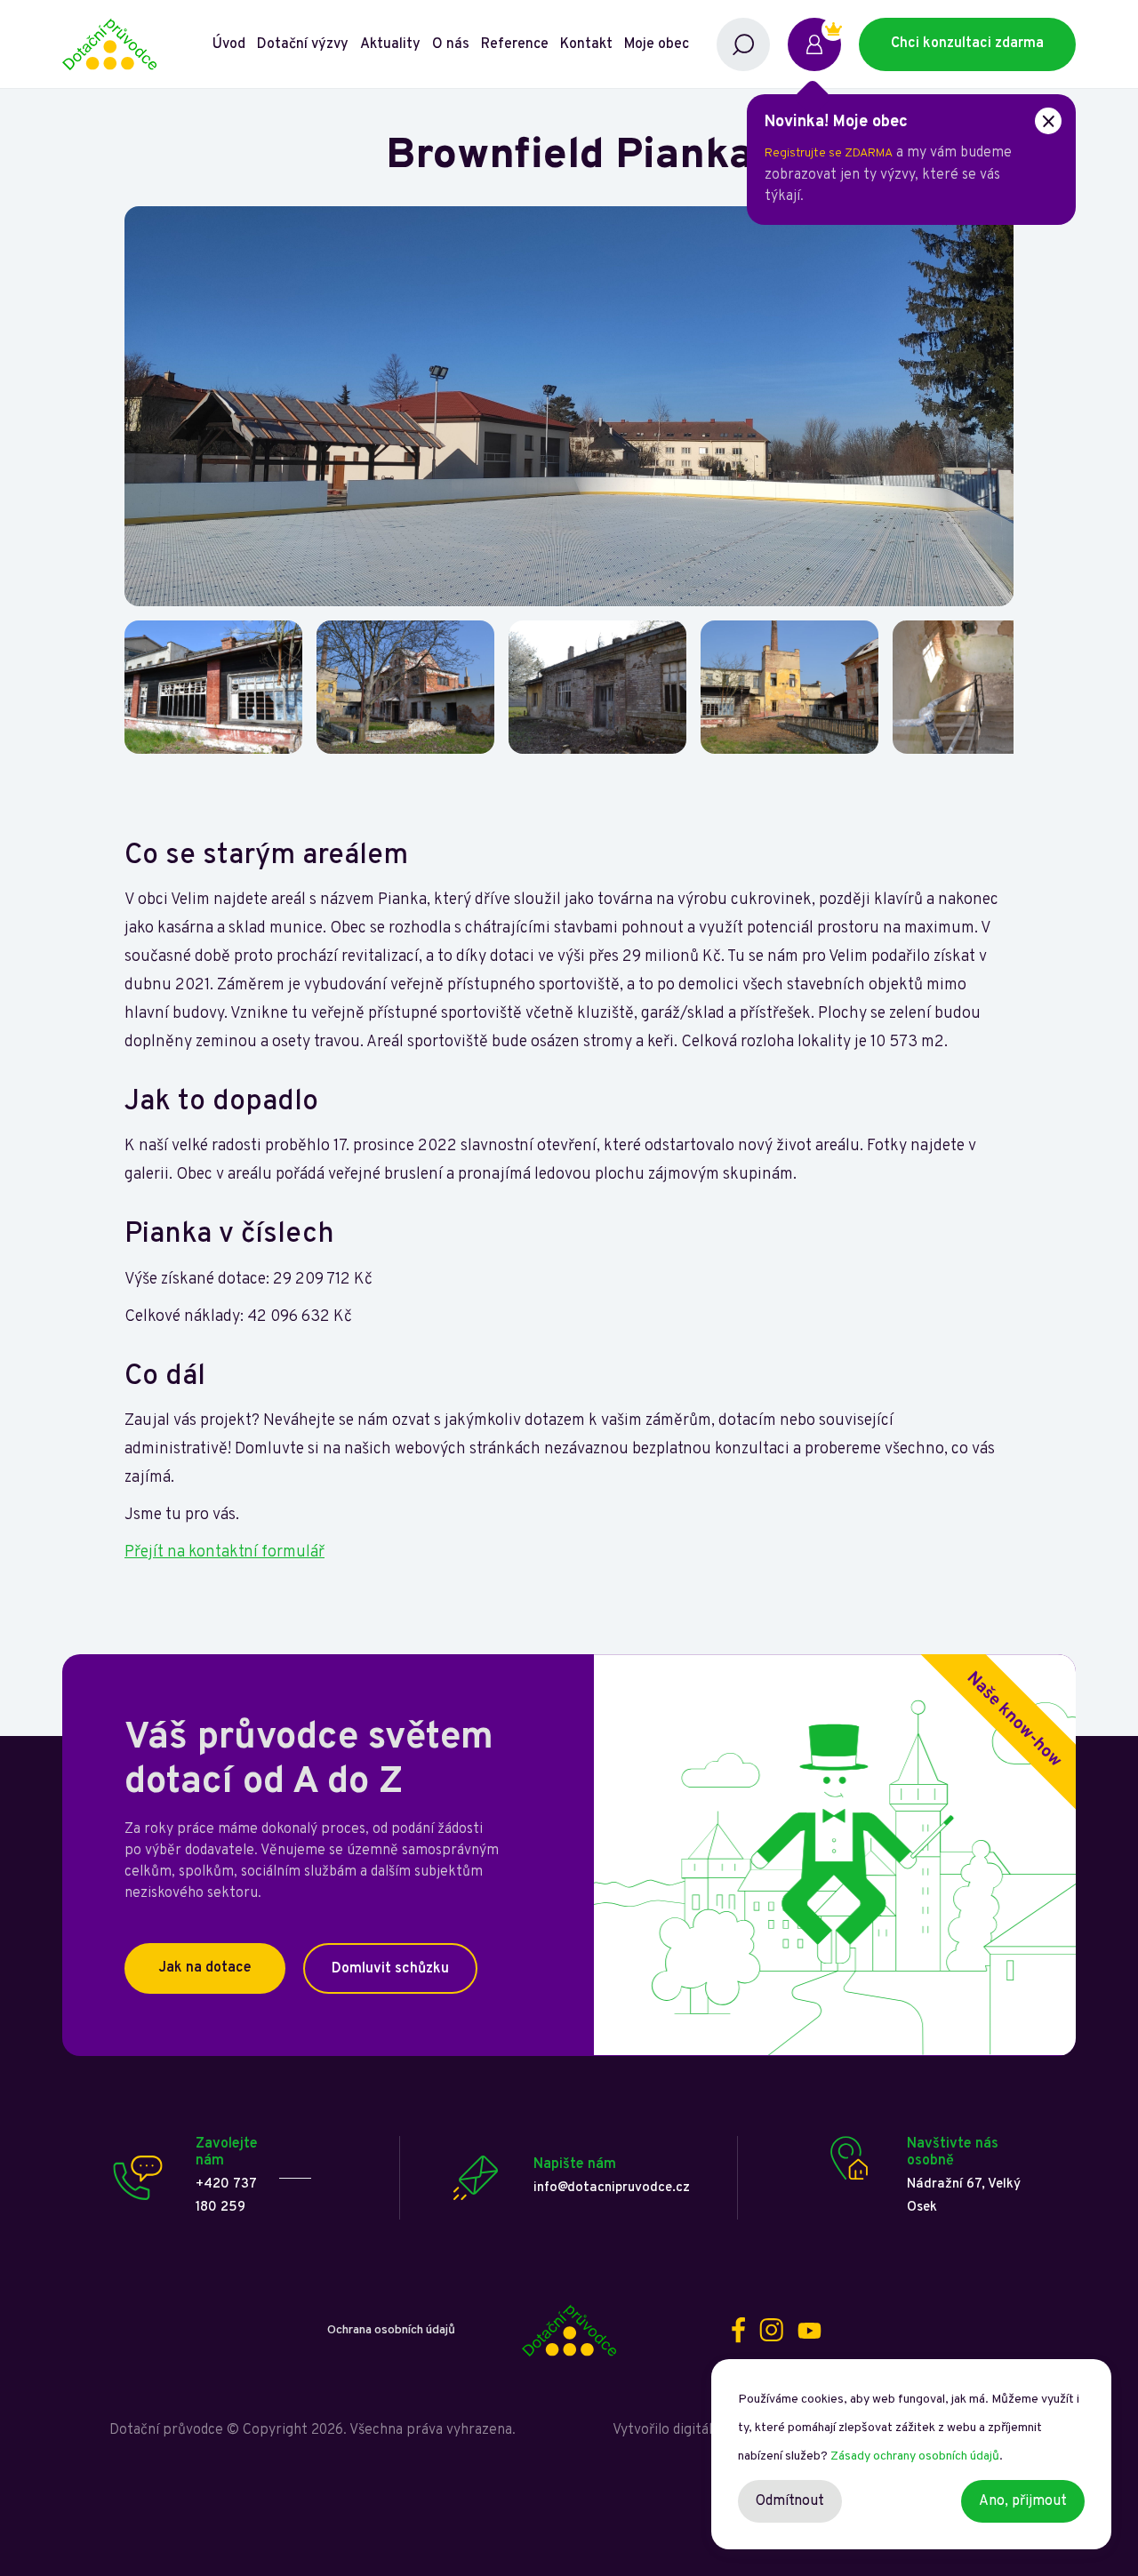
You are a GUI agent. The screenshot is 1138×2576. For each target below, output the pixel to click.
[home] (136, 44)
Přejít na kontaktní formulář (224, 1552)
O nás (451, 44)
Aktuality (390, 44)
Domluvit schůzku (390, 1969)
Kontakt (586, 44)
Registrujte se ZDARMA (829, 153)
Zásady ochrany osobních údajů (915, 2456)
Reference (515, 44)
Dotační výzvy (303, 44)
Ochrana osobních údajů (391, 2330)
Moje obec (657, 44)
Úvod (229, 44)
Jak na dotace (205, 1968)
